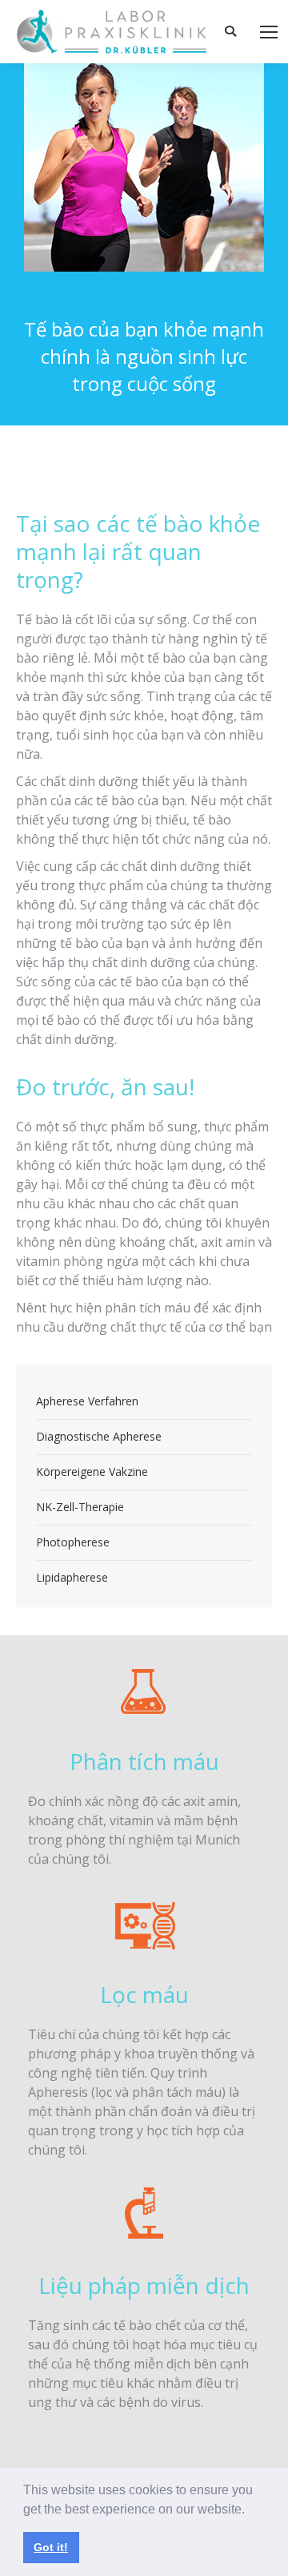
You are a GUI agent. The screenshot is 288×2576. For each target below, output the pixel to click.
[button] (250, 2510)
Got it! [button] (51, 2547)
